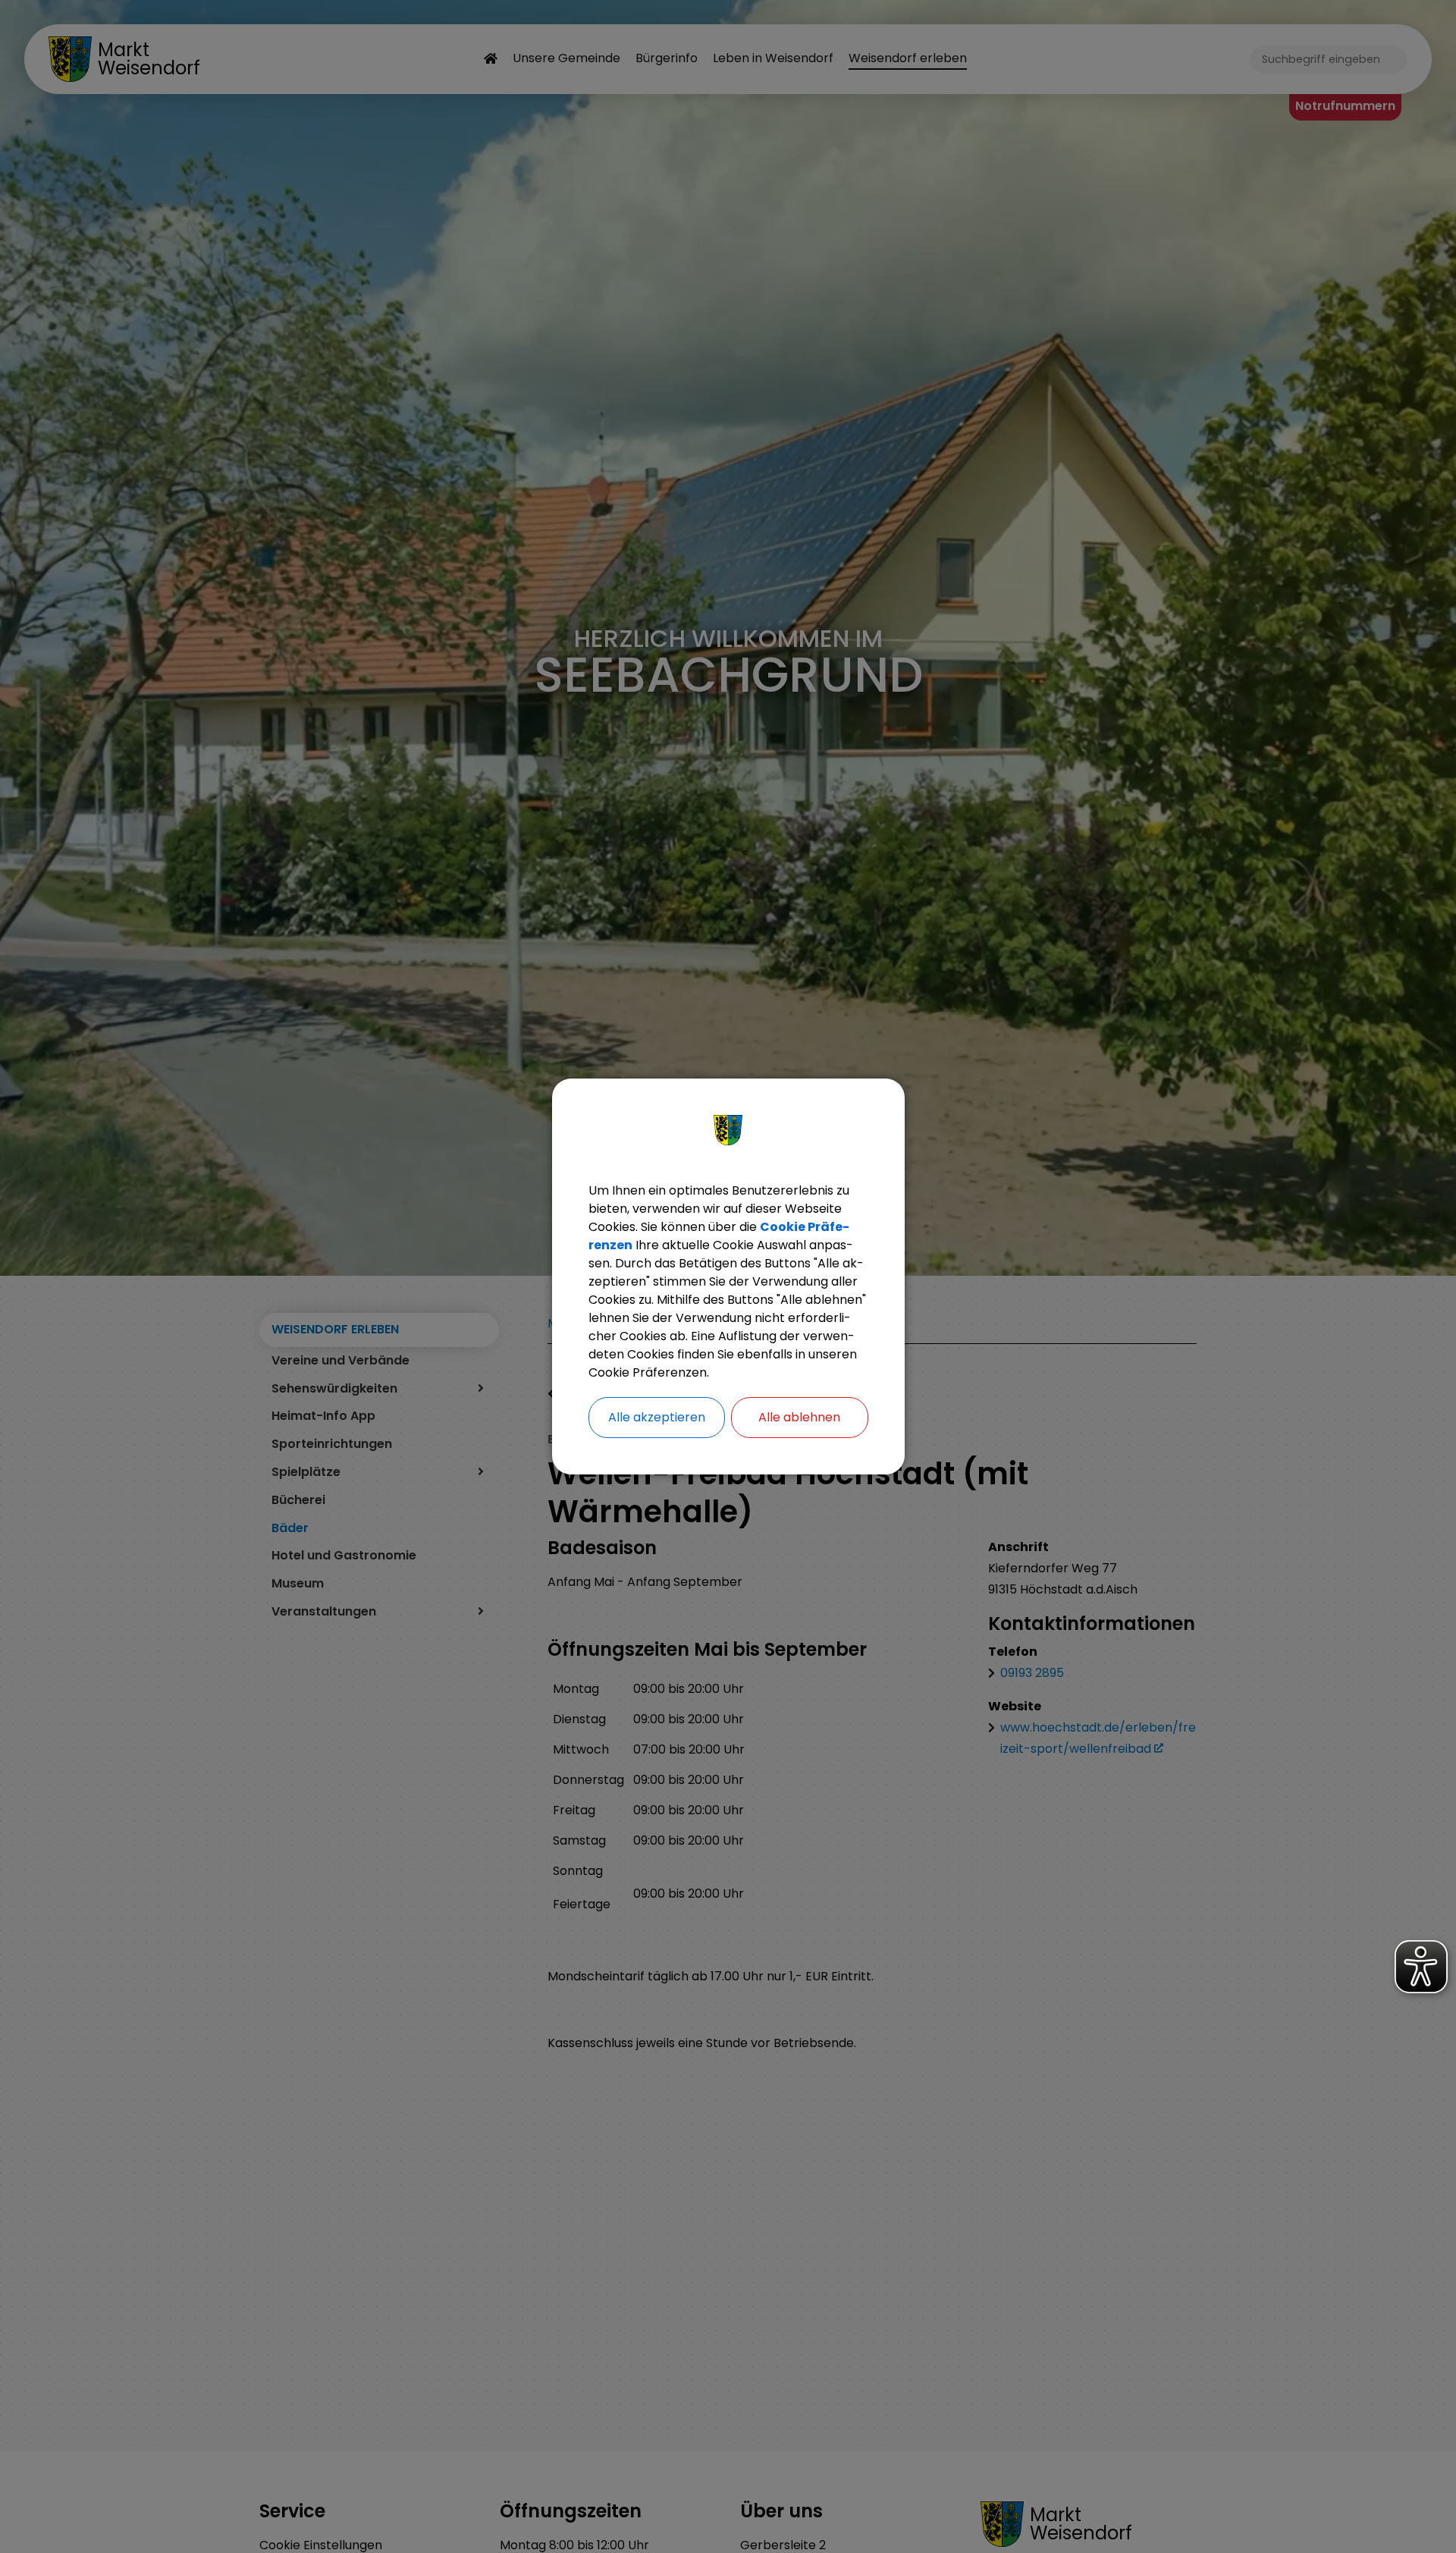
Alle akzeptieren (657, 1417)
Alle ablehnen (799, 1417)
